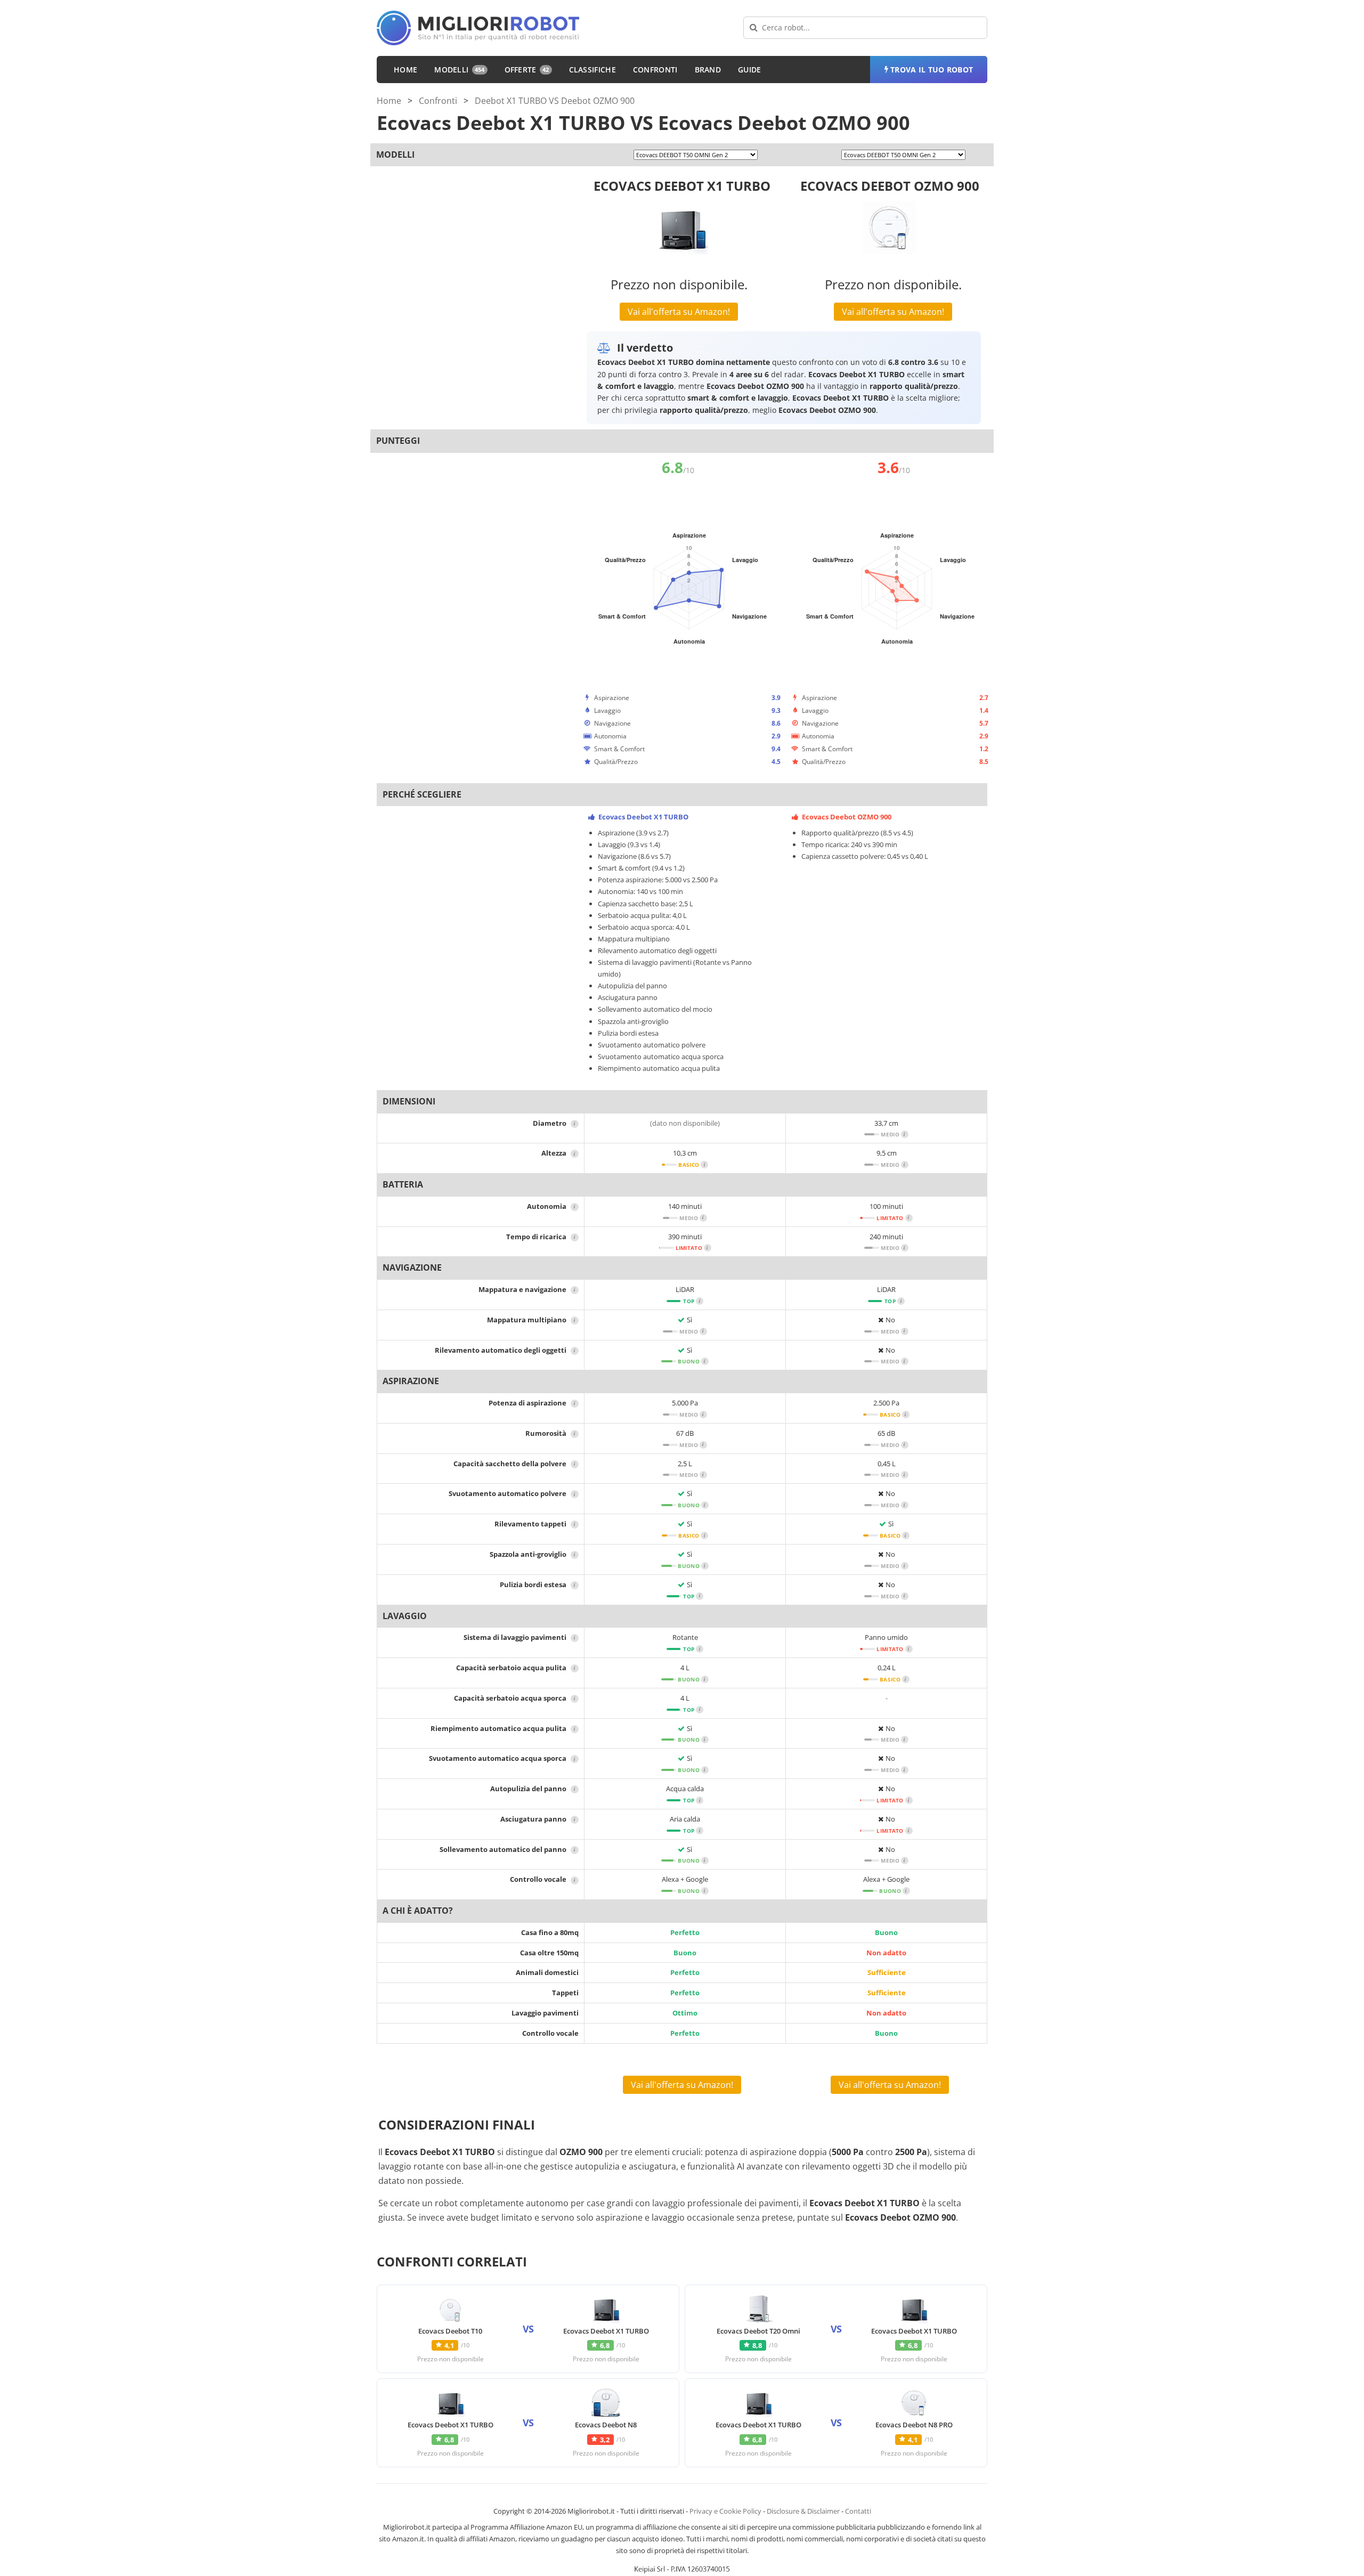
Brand (708, 70)
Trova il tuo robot (932, 70)
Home (405, 70)
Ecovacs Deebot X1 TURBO (682, 186)
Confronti (655, 70)
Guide (750, 70)
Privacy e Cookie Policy (725, 2511)
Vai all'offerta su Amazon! (679, 312)
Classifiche (592, 70)
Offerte (527, 70)
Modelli (459, 70)
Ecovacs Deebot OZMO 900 (890, 186)
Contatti (858, 2511)
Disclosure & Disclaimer (803, 2511)
